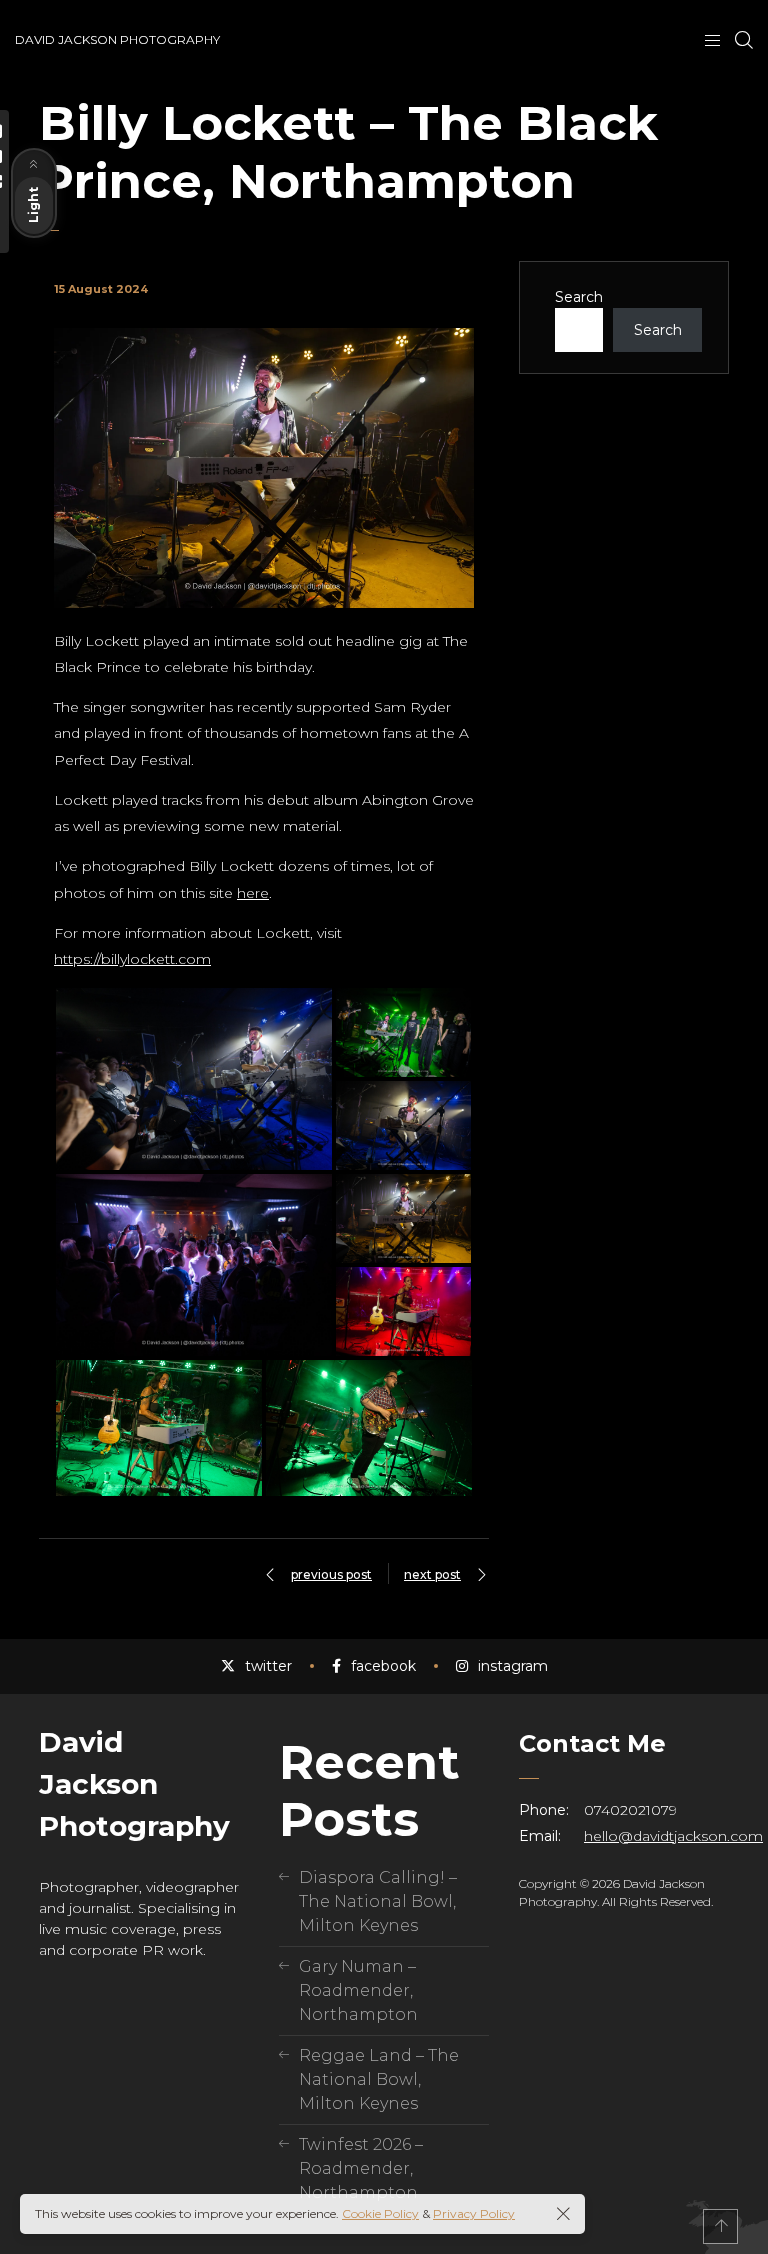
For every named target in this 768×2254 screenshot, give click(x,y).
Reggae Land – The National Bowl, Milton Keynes (379, 2079)
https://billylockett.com (132, 959)
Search (579, 297)
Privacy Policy (474, 2213)
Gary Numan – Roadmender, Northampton (358, 1990)
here (253, 893)
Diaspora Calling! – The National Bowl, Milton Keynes (378, 1901)
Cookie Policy (380, 2213)
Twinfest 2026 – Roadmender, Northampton (361, 2168)
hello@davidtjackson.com (673, 1836)
